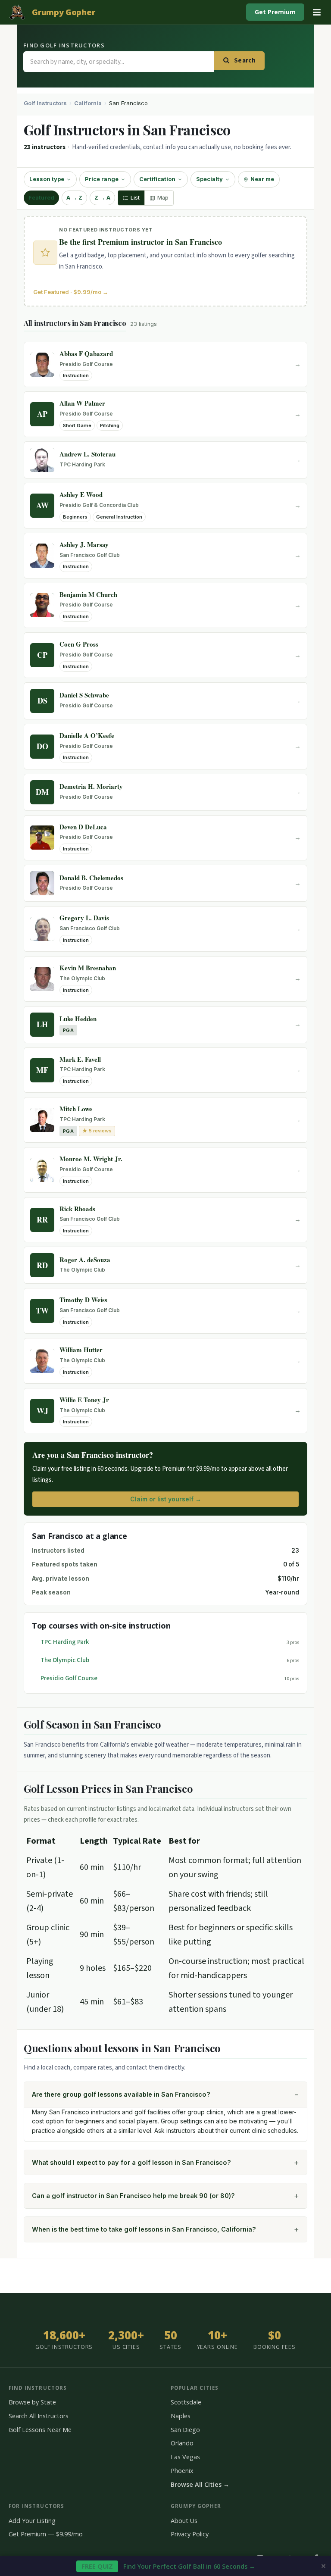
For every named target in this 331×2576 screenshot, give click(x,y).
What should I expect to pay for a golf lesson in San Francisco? (131, 2162)
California (88, 103)
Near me (262, 179)
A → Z (74, 198)
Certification (157, 179)
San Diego (185, 2430)
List (135, 198)
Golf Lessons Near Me (40, 2430)
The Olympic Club (65, 1660)
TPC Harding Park (65, 1642)
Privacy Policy (190, 2534)
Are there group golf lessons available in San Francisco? (121, 2094)
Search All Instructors (39, 2416)
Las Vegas (185, 2457)
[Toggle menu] (317, 12)
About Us (184, 2521)
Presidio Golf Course (69, 1678)
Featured (41, 198)
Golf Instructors (45, 103)
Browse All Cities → (200, 2484)
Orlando (182, 2443)
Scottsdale (186, 2402)
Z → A (102, 198)
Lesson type (47, 179)
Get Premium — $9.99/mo (46, 2534)
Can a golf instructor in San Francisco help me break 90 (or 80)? (133, 2196)
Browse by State (32, 2402)
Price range (102, 179)
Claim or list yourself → (166, 1499)
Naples (181, 2416)
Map (163, 198)
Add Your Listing (32, 2521)
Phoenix (182, 2471)
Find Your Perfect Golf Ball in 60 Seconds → (168, 2566)
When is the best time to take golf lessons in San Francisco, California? (144, 2229)
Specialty (209, 179)
